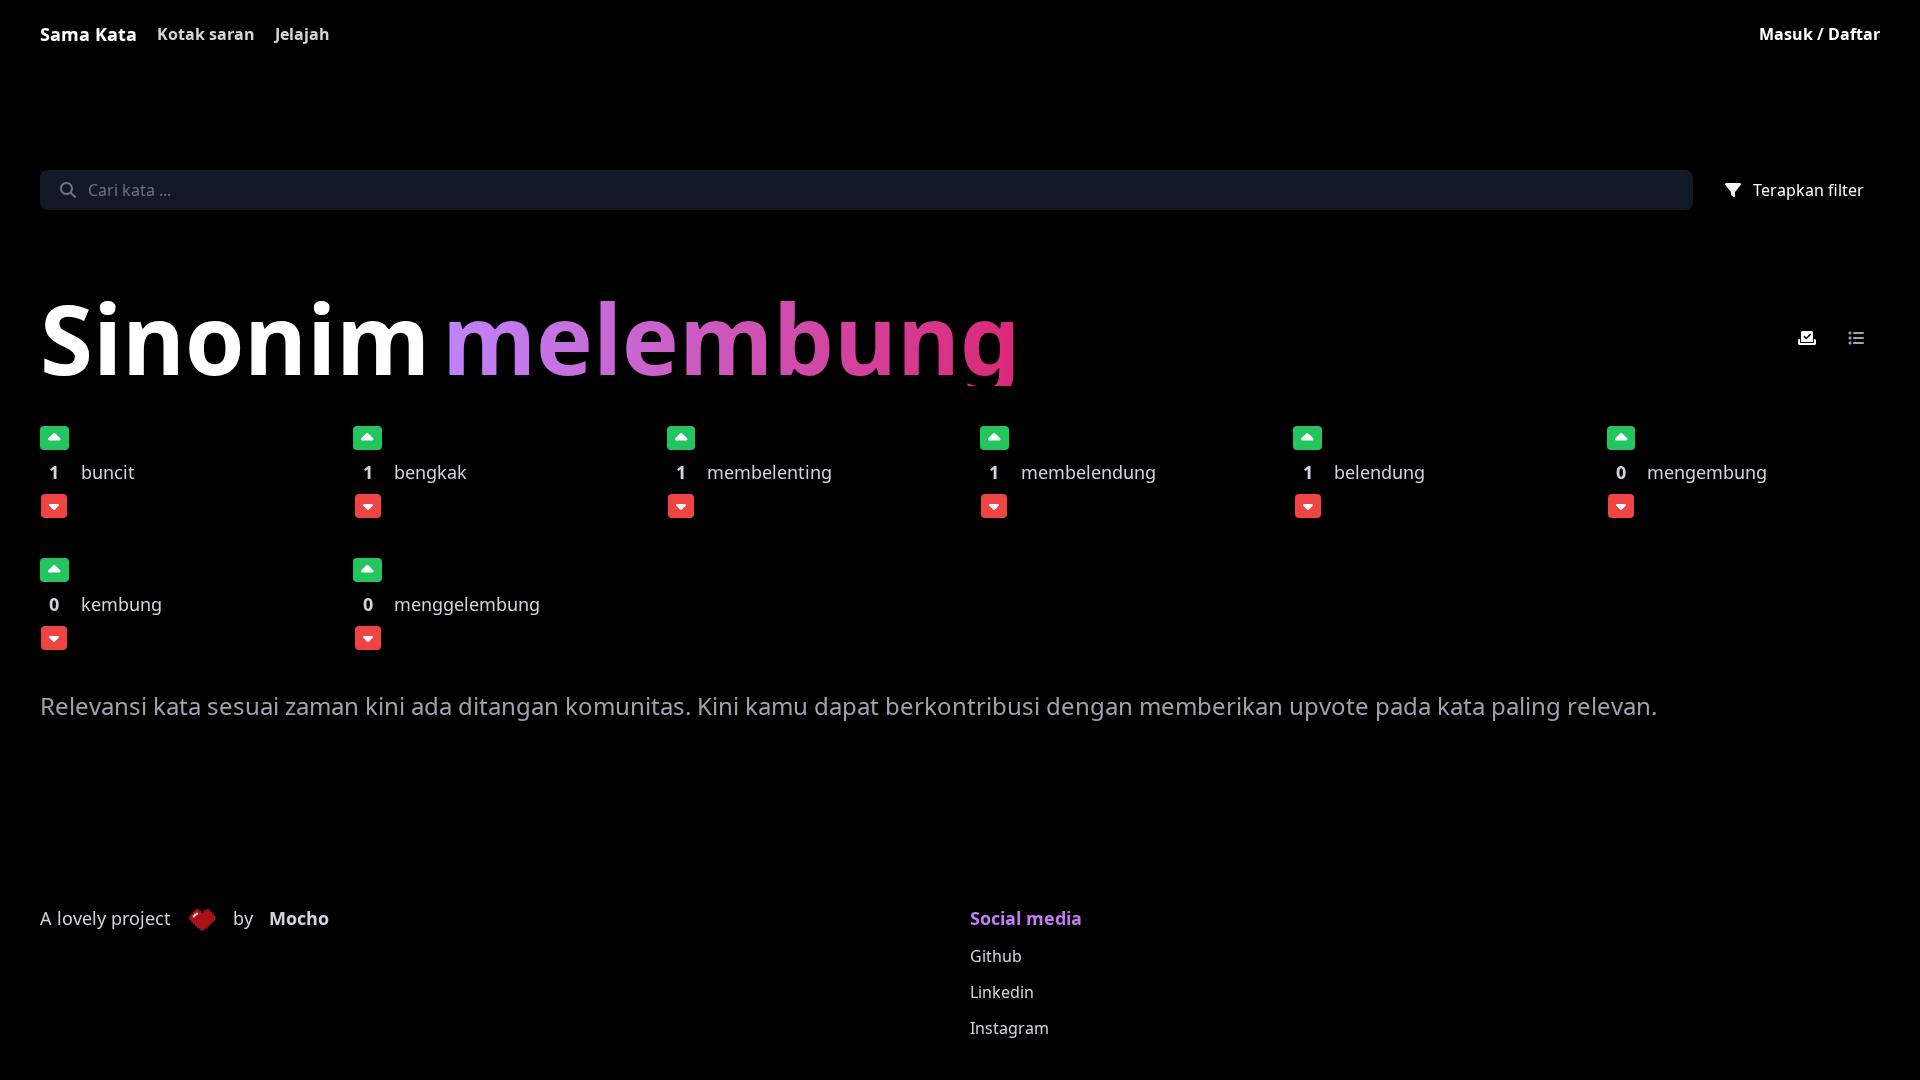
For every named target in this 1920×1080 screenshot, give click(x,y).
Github (996, 956)
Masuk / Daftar (1819, 34)
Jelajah (302, 34)
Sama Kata (88, 34)
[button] (202, 919)
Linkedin (1002, 992)
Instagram (1009, 1028)
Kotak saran (206, 34)
